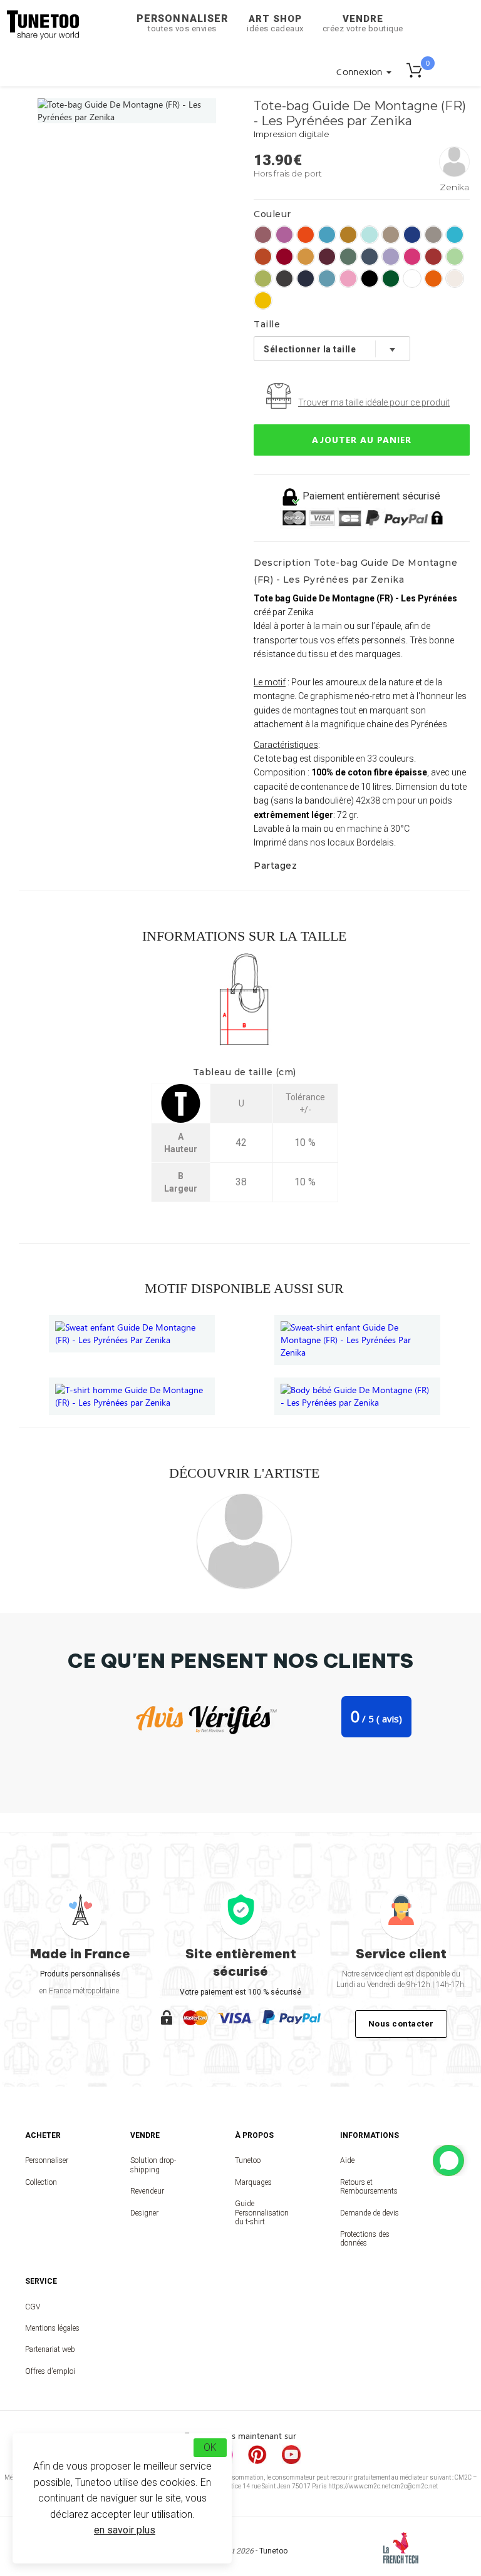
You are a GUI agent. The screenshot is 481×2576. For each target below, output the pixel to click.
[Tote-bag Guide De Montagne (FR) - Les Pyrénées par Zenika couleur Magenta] (412, 257)
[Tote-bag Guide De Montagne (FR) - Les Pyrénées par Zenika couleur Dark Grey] (284, 279)
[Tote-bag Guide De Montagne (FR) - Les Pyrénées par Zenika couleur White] (412, 279)
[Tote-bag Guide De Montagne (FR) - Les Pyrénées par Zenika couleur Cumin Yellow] (306, 257)
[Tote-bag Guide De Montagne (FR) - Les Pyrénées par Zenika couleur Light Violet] (391, 257)
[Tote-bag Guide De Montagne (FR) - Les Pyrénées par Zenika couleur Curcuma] (348, 235)
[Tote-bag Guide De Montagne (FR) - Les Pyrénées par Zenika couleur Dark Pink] (348, 279)
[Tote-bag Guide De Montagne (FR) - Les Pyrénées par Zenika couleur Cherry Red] (284, 257)
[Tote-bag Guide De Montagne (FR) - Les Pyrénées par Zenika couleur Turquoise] (455, 235)
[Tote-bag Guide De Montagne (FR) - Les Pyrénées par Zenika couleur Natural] (455, 279)
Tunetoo (248, 2160)
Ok (210, 2447)
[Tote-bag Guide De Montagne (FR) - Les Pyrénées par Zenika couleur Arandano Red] (433, 257)
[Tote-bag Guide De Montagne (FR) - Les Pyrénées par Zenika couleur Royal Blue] (412, 235)
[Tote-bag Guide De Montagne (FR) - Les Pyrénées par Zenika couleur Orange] (433, 279)
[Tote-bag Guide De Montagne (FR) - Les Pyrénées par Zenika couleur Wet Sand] (391, 235)
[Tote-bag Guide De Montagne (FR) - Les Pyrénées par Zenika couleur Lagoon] (327, 235)
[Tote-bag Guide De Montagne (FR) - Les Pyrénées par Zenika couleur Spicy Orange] (306, 235)
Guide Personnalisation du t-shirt (262, 2213)
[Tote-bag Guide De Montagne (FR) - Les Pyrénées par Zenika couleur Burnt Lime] (263, 279)
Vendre (363, 23)
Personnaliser (182, 23)
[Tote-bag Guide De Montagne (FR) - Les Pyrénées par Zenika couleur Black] (370, 279)
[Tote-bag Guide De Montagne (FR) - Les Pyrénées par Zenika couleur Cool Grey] (433, 235)
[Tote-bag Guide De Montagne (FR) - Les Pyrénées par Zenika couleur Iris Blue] (370, 257)
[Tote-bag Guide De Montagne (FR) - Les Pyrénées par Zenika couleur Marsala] (263, 235)
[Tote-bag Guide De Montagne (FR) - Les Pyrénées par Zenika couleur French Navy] (306, 279)
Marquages (253, 2182)
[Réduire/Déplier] (448, 2160)
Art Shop (275, 23)
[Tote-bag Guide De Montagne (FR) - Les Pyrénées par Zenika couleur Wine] (327, 257)
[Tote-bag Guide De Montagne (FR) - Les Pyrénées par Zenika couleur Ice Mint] (370, 235)
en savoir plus (125, 2530)
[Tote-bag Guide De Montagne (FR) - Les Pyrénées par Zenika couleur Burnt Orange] (263, 257)
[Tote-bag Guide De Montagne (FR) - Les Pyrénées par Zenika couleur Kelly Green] (391, 279)
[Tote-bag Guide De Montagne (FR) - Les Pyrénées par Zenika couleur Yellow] (263, 300)
